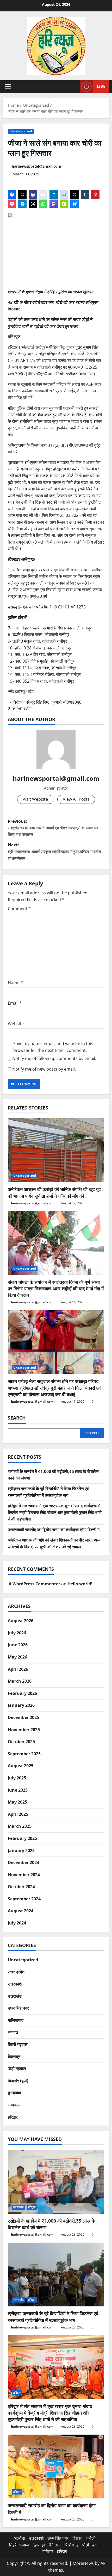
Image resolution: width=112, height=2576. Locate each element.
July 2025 (17, 1778)
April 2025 (18, 1814)
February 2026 (22, 1693)
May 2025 (17, 1802)
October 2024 (21, 1887)
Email (15, 1003)
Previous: (53, 828)
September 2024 (24, 1899)
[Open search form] (73, 87)
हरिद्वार (13, 2117)
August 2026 (21, 1621)
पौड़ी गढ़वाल (17, 2068)
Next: (54, 851)
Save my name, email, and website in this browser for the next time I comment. (53, 1047)
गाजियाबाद (16, 2020)
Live (101, 86)
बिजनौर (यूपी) (18, 2081)
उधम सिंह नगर (18, 2008)
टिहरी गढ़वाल (18, 2044)
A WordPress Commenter (34, 1584)
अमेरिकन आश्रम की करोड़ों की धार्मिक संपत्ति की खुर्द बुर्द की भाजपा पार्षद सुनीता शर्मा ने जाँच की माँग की (54, 1192)
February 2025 (22, 1838)
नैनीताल (55, 2545)
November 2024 (24, 1875)
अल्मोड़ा (20, 2538)
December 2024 (23, 1862)
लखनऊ (14, 2105)
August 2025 (21, 1766)
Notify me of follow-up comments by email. (54, 1058)
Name (15, 983)
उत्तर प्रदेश (16, 1972)
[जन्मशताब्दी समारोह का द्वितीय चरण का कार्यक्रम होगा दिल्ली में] (56, 2467)
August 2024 (21, 1911)
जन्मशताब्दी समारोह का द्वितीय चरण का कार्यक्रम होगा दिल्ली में (54, 1530)
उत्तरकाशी (15, 1984)
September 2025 (24, 1754)
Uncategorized (21, 131)
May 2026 (17, 1657)
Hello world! (80, 1584)
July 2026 (17, 1633)
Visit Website (35, 799)
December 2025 (23, 1717)
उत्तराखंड (15, 1996)
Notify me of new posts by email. (44, 1069)
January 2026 (21, 1705)
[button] (8, 87)
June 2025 (18, 1790)
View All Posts (76, 799)
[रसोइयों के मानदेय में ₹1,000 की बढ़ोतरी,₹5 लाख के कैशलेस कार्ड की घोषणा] (56, 2182)
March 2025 (20, 1826)
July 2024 (17, 1923)
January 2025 (21, 1851)
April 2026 (18, 1669)
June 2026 (18, 1645)
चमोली (91, 2538)
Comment (19, 909)
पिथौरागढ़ (71, 2545)
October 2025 (21, 1742)
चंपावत (13, 2032)
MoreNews (83, 2563)
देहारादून (14, 2057)
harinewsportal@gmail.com (36, 166)
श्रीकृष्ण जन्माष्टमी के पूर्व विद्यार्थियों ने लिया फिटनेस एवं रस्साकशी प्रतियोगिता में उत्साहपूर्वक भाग (53, 2317)
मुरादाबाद (14, 2093)
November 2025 (24, 1730)
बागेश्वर (48, 2551)
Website (16, 1024)
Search (17, 1418)
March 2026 (20, 1681)
